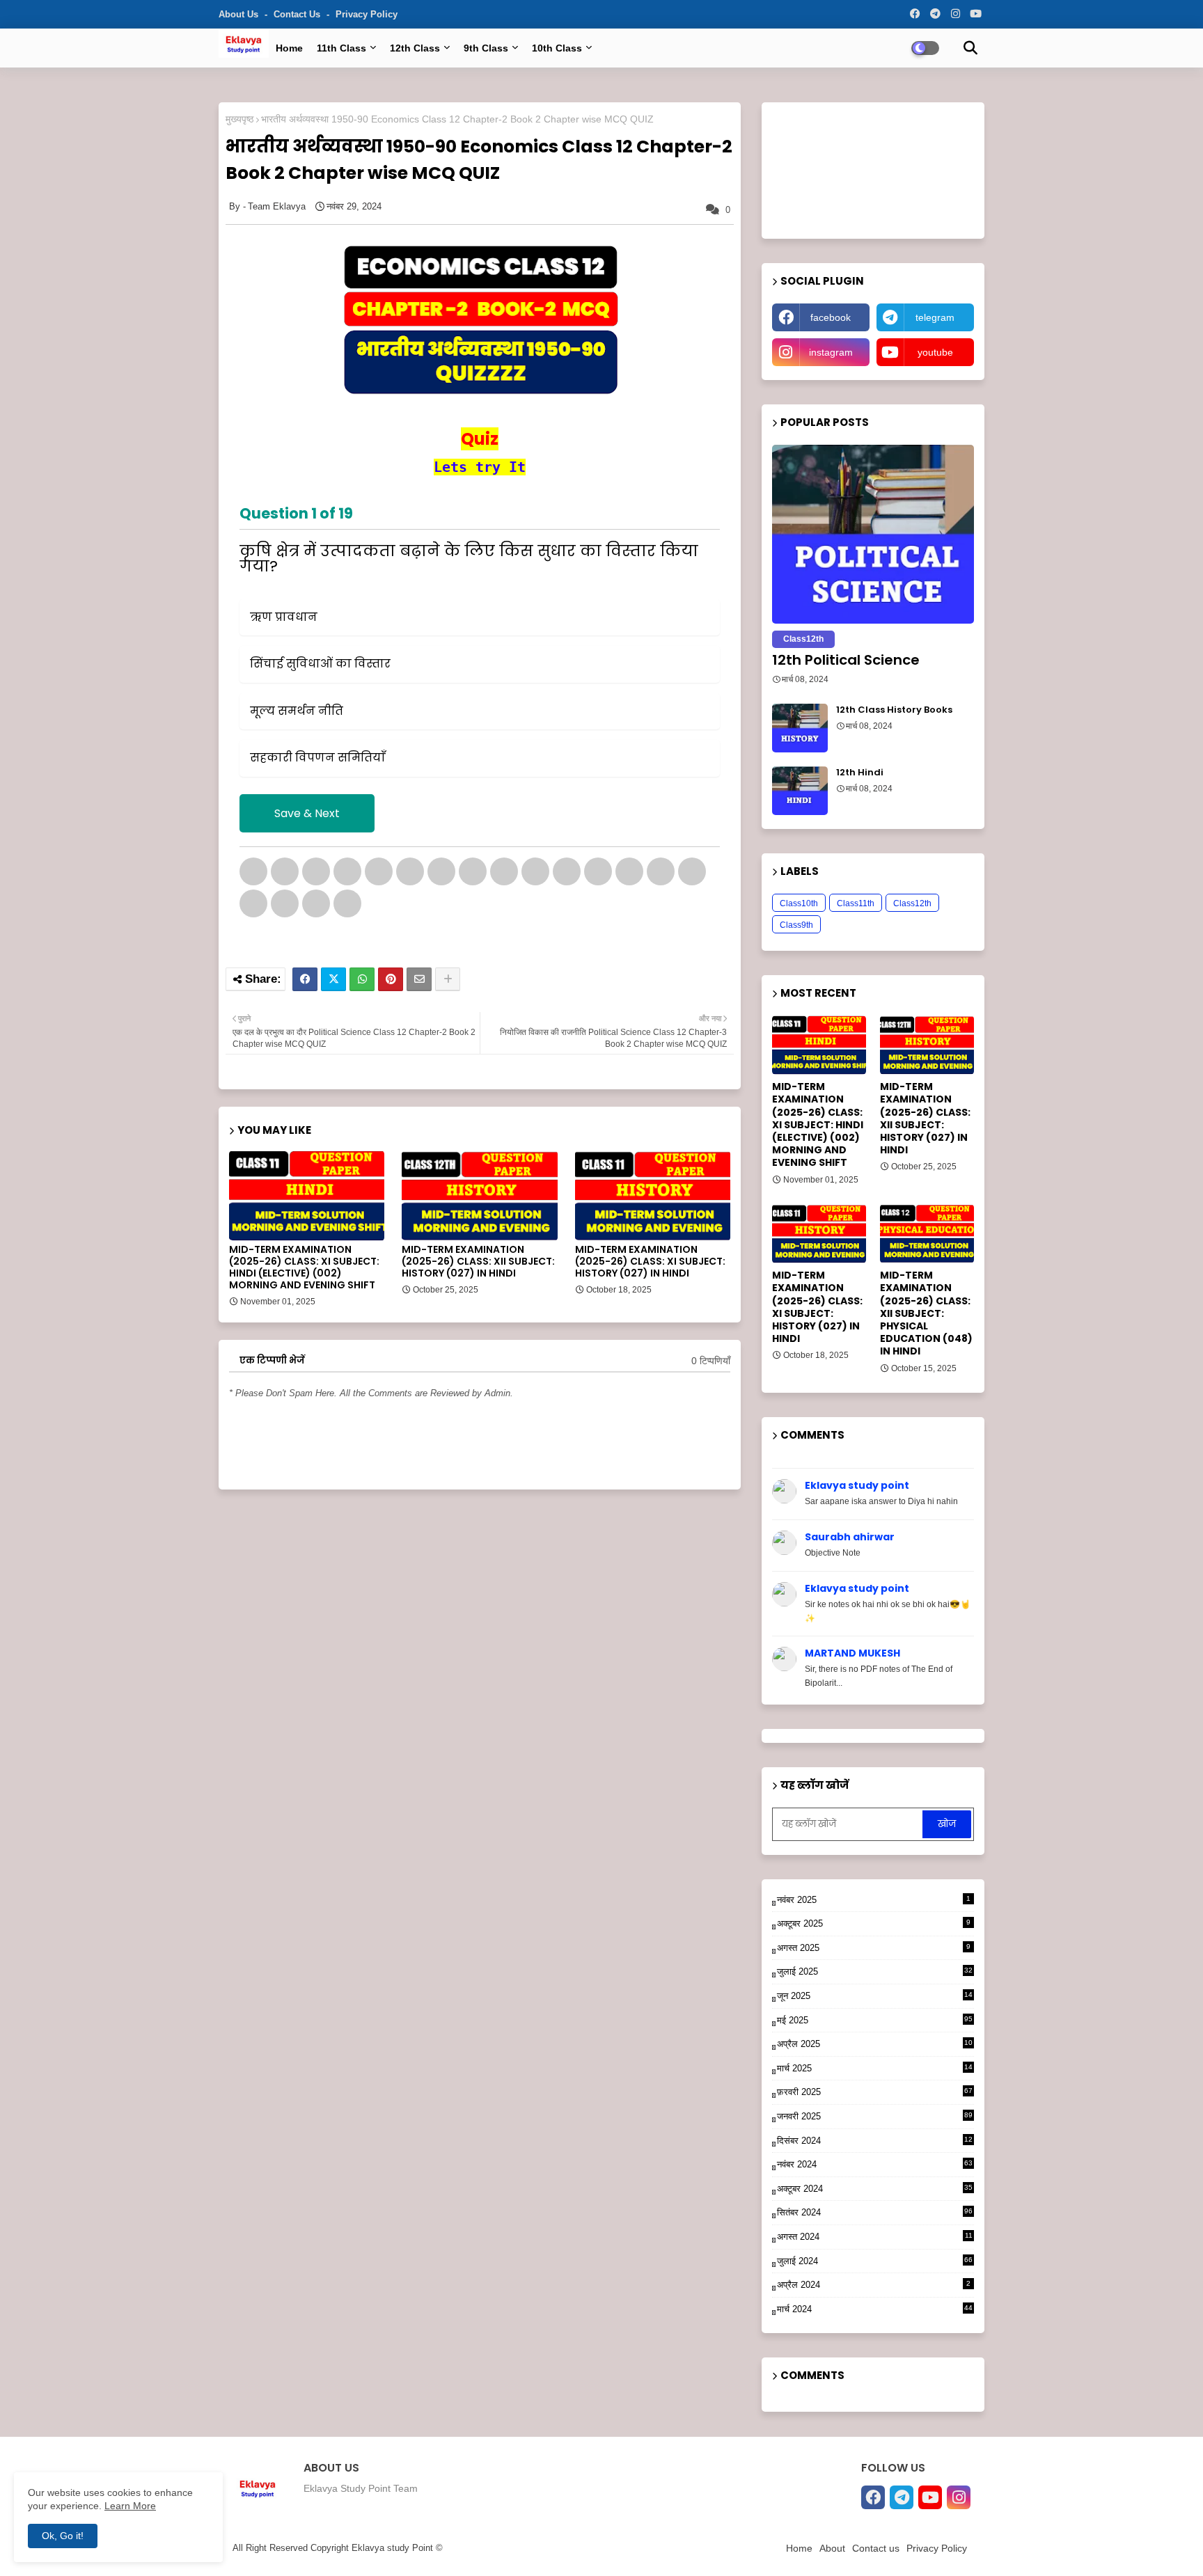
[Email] (419, 979)
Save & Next (307, 813)
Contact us (298, 14)
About (832, 2548)
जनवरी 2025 (875, 2116)
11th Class (341, 48)
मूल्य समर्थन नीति (297, 711)
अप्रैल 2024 (874, 2285)
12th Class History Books (894, 710)
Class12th (912, 903)
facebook (831, 317)
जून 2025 (875, 1997)
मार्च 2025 (875, 2069)
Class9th (796, 925)
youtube (935, 352)
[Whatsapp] (362, 979)
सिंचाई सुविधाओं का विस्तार (320, 664)
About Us (240, 14)
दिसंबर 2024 (875, 2142)
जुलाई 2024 (875, 2261)
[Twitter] (333, 979)
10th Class (557, 48)
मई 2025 (875, 2020)
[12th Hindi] (800, 791)
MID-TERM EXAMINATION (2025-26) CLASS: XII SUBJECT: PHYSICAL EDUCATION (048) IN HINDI (926, 1313)
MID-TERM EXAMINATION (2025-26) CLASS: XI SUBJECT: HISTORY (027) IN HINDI (650, 1262)
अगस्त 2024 (875, 2238)
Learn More (130, 2506)
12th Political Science (846, 660)
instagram (831, 352)
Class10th (799, 903)
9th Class (486, 48)
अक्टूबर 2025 (874, 1923)
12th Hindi (860, 773)
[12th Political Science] (873, 534)
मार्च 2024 (875, 2309)
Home (289, 48)
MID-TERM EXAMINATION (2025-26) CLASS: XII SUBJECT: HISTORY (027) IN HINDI (478, 1262)
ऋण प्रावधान (284, 617)
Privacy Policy (367, 14)
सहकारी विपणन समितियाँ (318, 758)
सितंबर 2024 (875, 2212)
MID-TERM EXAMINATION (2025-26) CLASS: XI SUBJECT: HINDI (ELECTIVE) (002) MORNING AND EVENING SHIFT (304, 1267)
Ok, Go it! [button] (63, 2536)
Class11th (856, 903)
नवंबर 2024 (875, 2164)
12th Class (415, 48)
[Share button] (448, 979)
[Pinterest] (391, 979)
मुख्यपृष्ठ (239, 119)
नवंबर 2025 (874, 1900)
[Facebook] (305, 979)
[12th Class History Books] (800, 728)
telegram (935, 317)
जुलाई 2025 (875, 1971)
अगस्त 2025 (874, 1948)
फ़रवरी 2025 (875, 2092)
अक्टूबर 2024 (875, 2189)
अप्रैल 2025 (875, 2045)
